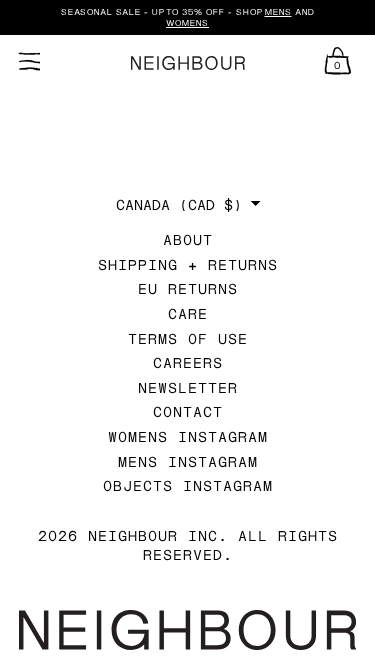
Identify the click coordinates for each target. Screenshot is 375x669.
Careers (188, 362)
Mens (278, 12)
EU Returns (188, 288)
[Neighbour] (187, 63)
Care (188, 313)
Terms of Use (188, 338)
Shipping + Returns (188, 264)
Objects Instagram (188, 485)
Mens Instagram (188, 461)
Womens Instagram (188, 436)
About (188, 239)
